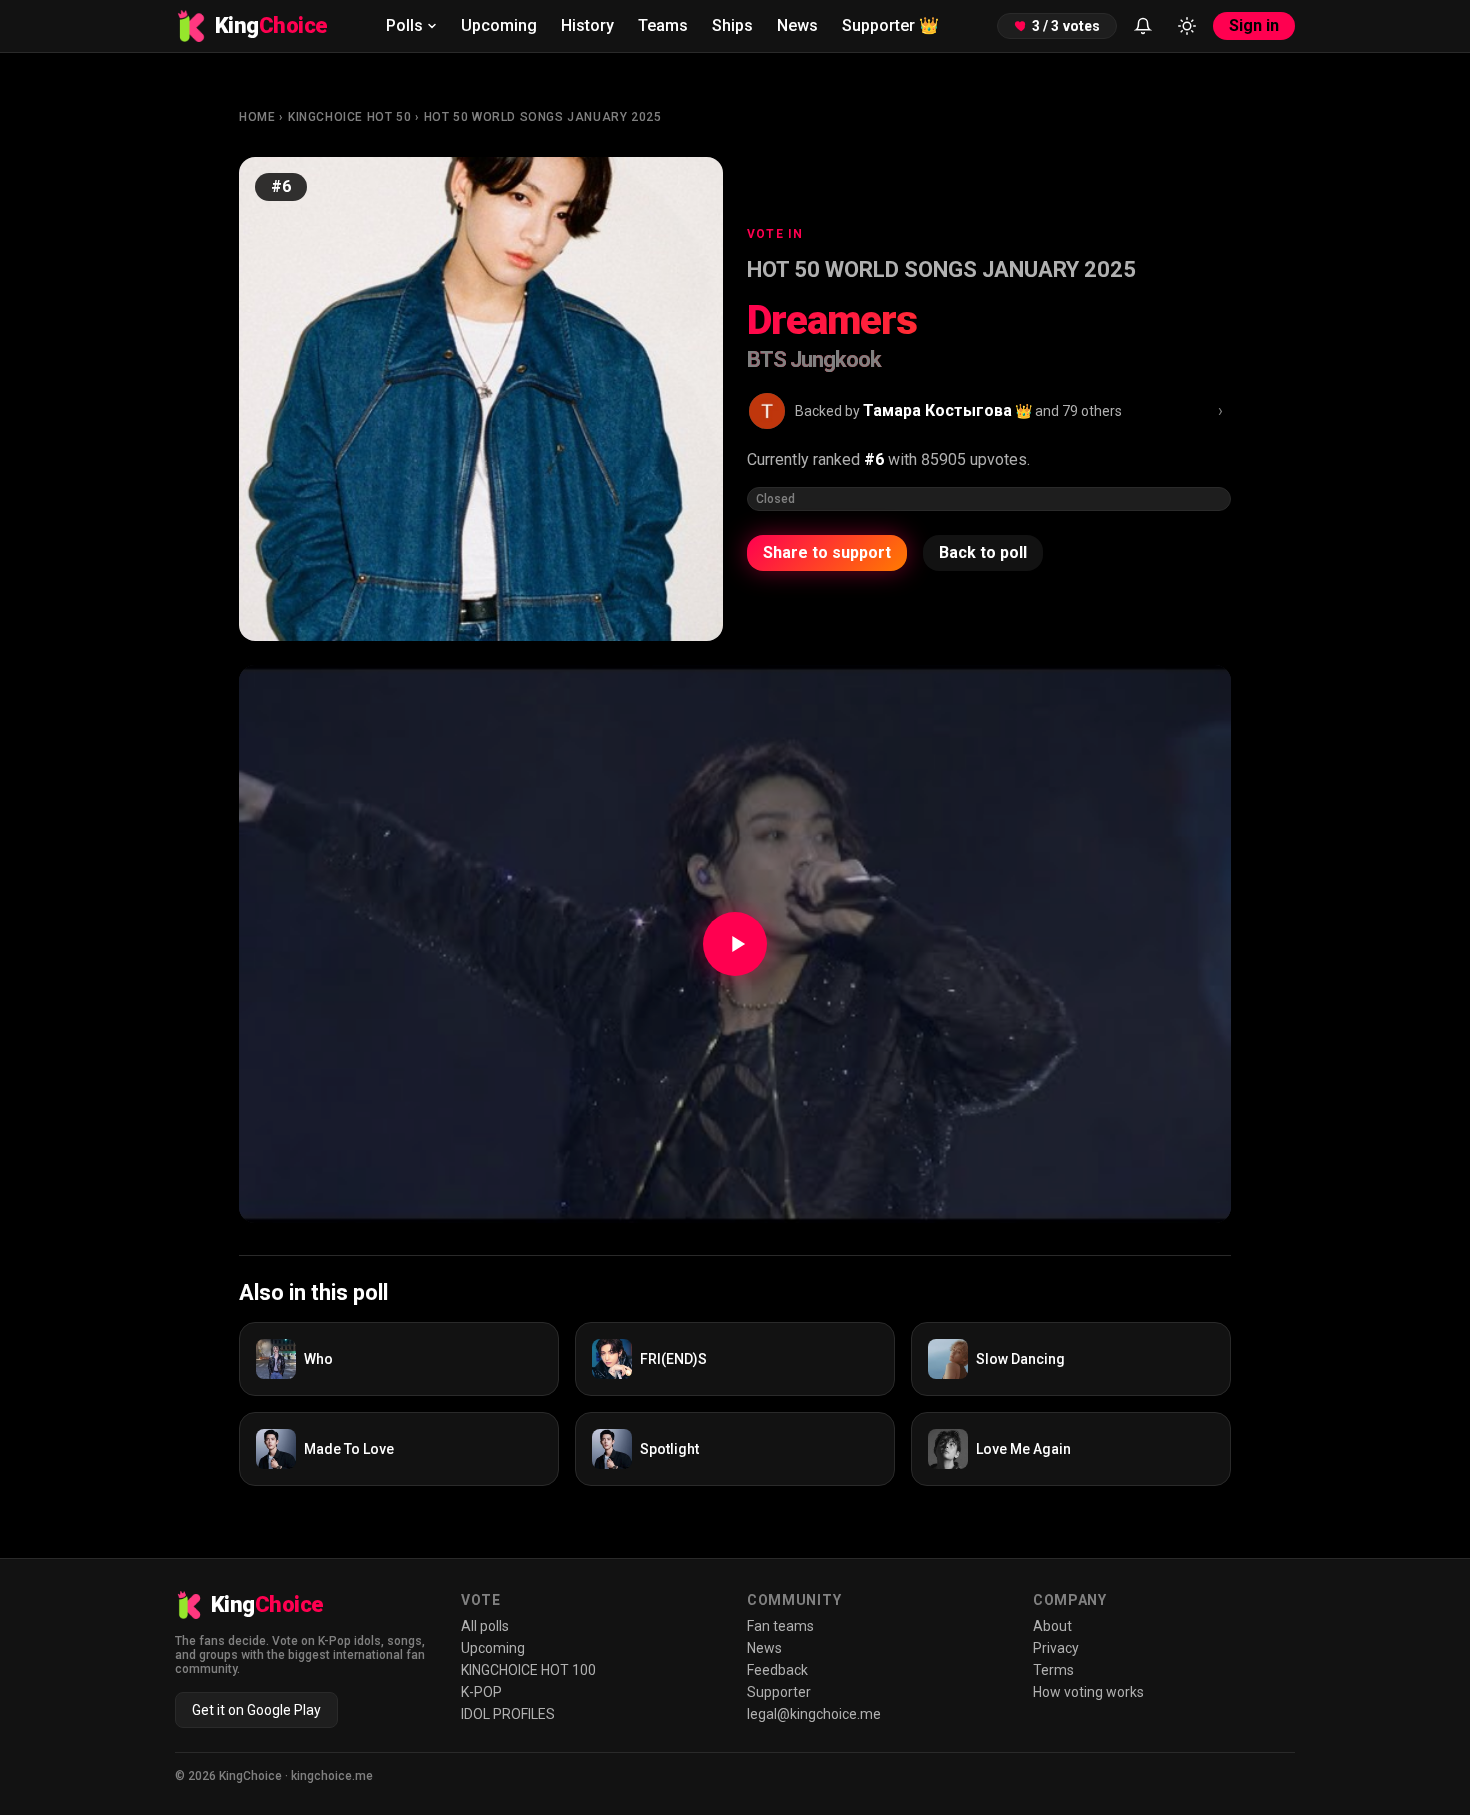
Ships (732, 25)
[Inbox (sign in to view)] (1143, 26)
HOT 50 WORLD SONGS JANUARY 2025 (543, 117)
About (1052, 1626)
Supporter (890, 25)
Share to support (827, 552)
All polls (485, 1626)
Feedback (777, 1670)
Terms (1053, 1670)
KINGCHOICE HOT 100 (528, 1670)
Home (257, 117)
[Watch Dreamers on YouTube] (735, 944)
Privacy (1056, 1648)
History (587, 25)
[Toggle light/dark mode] (1187, 26)
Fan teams (780, 1626)
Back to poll (983, 552)
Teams (663, 25)
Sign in (1254, 25)
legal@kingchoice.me (814, 1714)
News (797, 25)
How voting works (1088, 1692)
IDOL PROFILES (508, 1714)
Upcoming (499, 25)
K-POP (481, 1692)
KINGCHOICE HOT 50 (349, 117)
